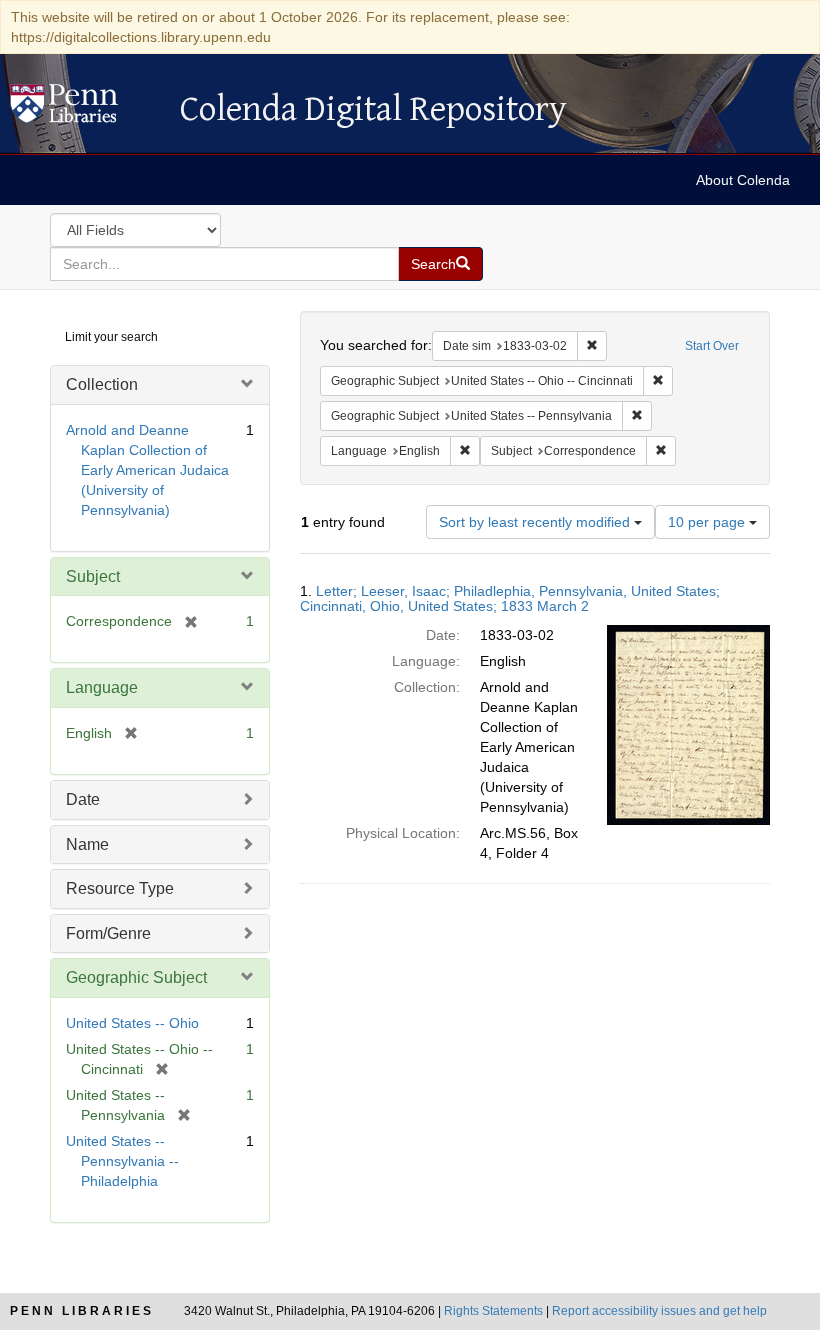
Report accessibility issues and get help (659, 1311)
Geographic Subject (136, 977)
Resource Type (120, 888)
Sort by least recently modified (536, 522)
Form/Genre (108, 933)
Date (83, 799)
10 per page (708, 522)
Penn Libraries (82, 1311)
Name (87, 844)
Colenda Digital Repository (85, 109)
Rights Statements (493, 1311)
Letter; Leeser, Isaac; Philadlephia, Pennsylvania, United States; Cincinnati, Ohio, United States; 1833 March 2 (510, 598)
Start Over (712, 346)
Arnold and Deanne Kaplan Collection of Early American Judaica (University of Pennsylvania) (147, 470)
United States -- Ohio (132, 1023)
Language (102, 687)
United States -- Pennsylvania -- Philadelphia (122, 1161)
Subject (93, 576)
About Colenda (743, 180)
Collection (102, 384)
